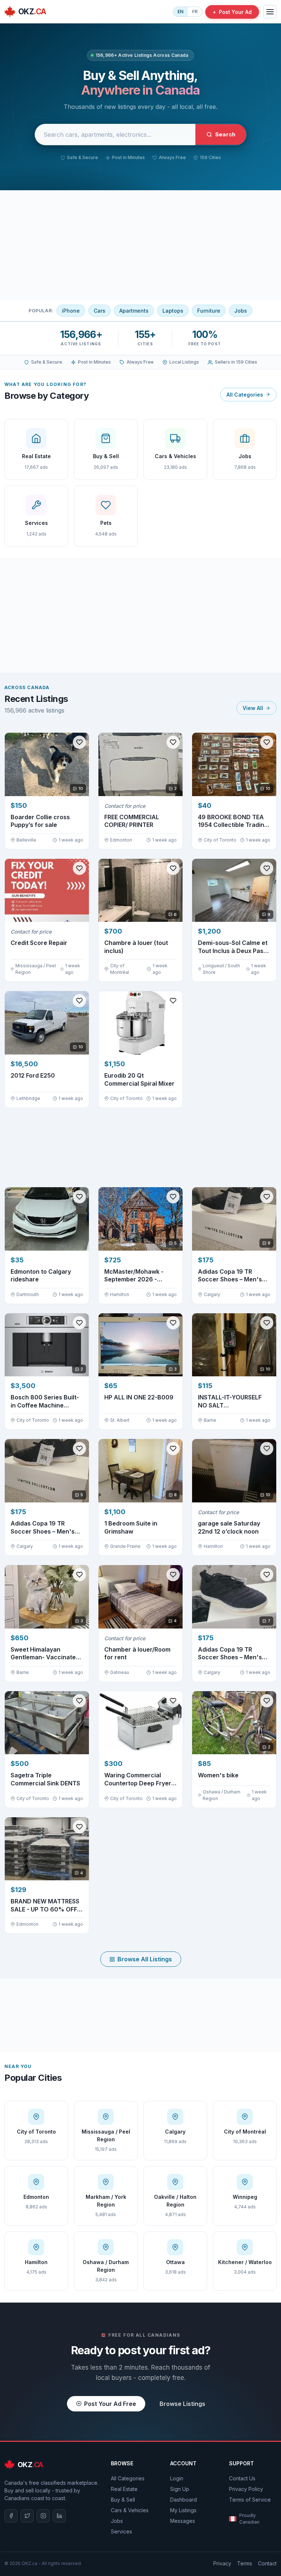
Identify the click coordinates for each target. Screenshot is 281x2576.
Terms (245, 2563)
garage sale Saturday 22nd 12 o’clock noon (229, 1527)
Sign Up (180, 2489)
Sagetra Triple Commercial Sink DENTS (45, 1779)
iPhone (71, 311)
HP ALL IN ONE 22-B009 (139, 1397)
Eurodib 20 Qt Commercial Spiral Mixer (139, 1079)
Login (177, 2478)
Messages (183, 2521)
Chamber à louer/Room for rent (137, 1653)
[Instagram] (43, 2516)
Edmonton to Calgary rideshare (41, 1276)
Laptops (173, 311)
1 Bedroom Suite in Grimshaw (131, 1527)
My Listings (183, 2510)
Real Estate (124, 2489)
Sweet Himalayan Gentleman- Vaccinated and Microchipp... (45, 1654)
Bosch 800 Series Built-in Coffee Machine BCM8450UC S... (45, 1401)
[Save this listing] (79, 742)
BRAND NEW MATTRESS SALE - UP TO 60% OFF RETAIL (45, 1905)
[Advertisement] (140, 245)
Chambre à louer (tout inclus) (136, 947)
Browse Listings (182, 2404)
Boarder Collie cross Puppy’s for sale (40, 821)
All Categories (245, 395)
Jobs (241, 311)
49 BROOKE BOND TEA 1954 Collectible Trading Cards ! (233, 821)
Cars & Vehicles (130, 2510)
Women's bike (218, 1775)
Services (121, 2531)
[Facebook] (11, 2516)
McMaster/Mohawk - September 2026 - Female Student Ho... (134, 1276)
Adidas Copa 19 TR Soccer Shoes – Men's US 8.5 (230, 1276)
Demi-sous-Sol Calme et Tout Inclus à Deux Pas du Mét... (233, 947)
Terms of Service (250, 2500)
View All (253, 708)
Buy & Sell (123, 2500)
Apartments (134, 311)
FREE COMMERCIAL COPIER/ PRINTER (132, 821)
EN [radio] (180, 12)
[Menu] (270, 12)
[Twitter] (27, 2516)
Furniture (209, 311)
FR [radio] (195, 12)
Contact (267, 2563)
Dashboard (183, 2500)
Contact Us (242, 2478)
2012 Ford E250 (33, 1075)
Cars (100, 311)
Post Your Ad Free (110, 2404)
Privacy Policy (246, 2489)
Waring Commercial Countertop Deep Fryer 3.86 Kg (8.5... (138, 1779)
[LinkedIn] (59, 2516)
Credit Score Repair (39, 943)
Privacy (222, 2563)
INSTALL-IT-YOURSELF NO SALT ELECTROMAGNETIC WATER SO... (230, 1401)
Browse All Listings (145, 1959)
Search (225, 134)
